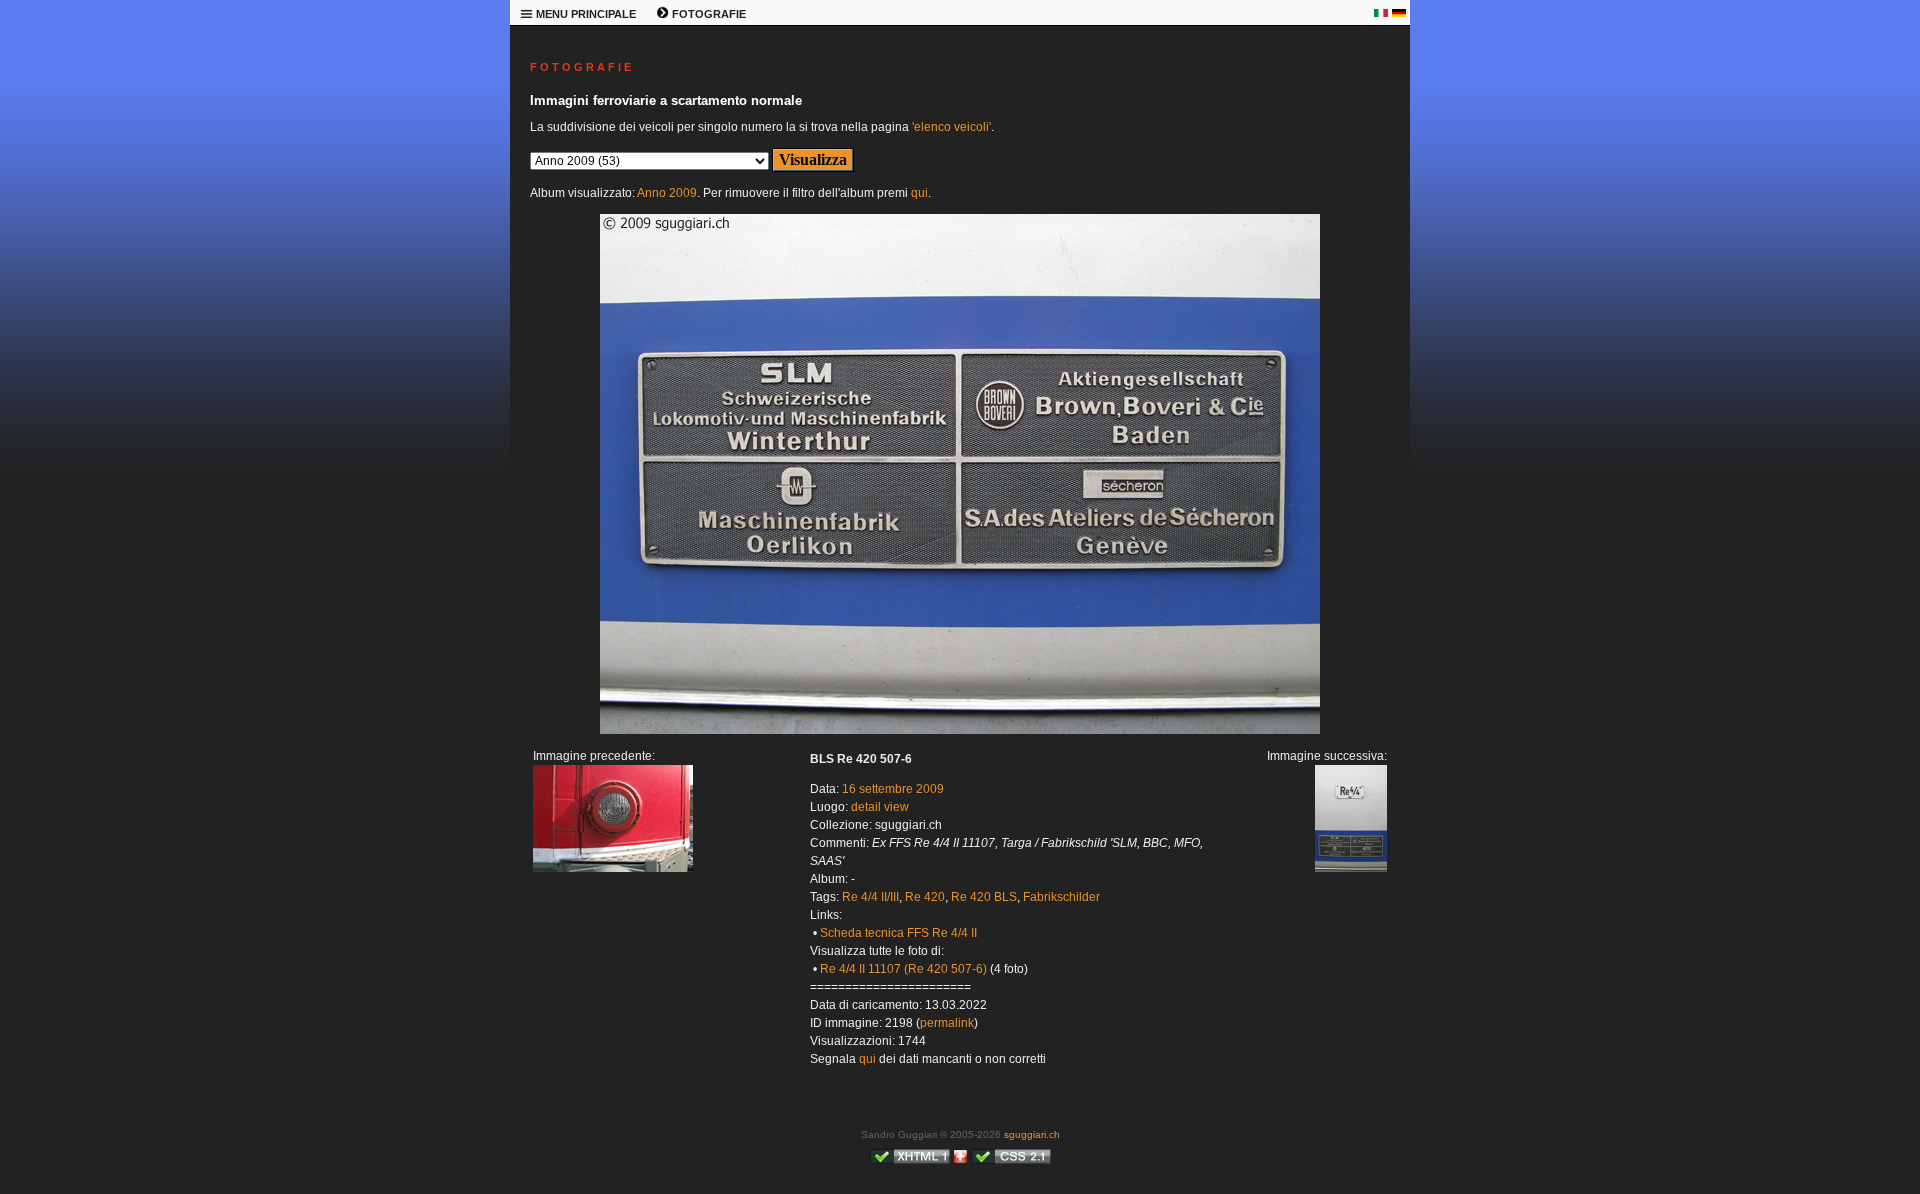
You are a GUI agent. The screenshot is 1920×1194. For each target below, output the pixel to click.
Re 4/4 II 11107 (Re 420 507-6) (903, 969)
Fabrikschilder (1061, 897)
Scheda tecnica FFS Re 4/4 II (898, 933)
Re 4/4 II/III (870, 897)
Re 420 (925, 897)
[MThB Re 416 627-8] (613, 868)
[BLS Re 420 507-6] (960, 730)
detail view (880, 807)
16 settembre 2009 (893, 789)
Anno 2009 (667, 193)
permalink (947, 1023)
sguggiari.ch (1032, 1134)
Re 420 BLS (984, 897)
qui (919, 193)
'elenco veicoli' (951, 127)
